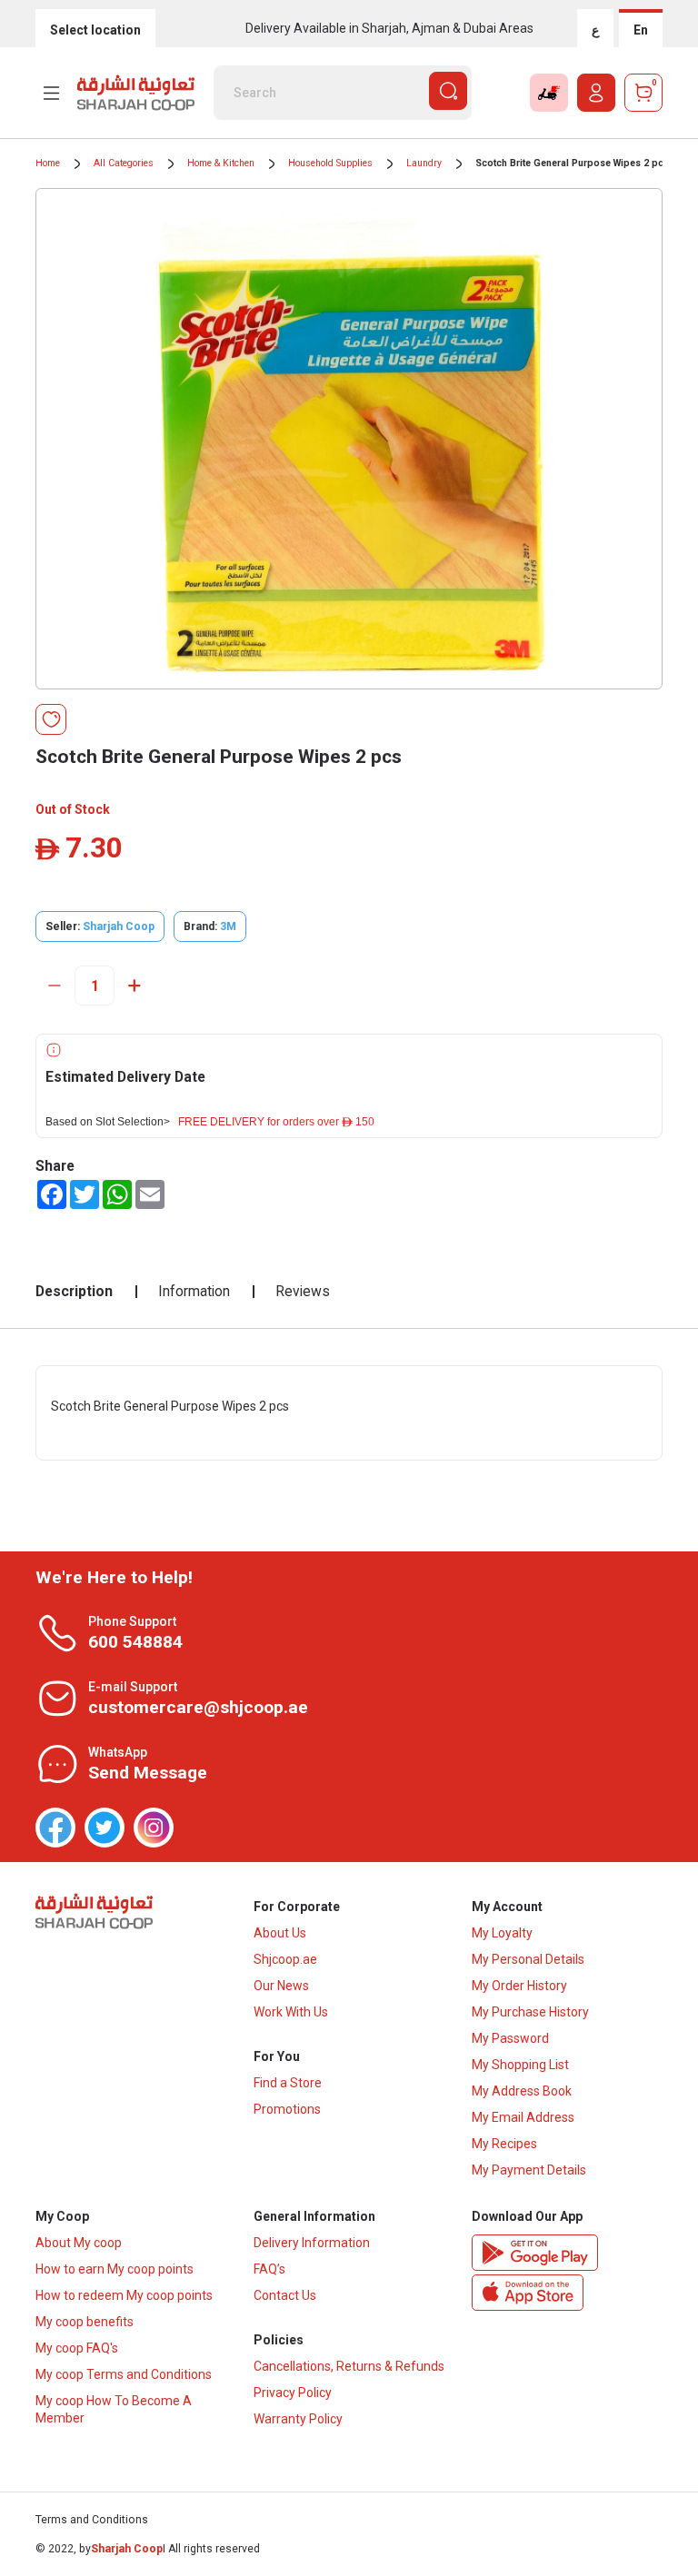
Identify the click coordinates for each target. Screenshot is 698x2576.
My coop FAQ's (77, 2348)
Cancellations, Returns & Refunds (349, 2366)
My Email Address (523, 2117)
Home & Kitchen (221, 163)
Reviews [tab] (303, 1291)
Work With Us (291, 2012)
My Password (510, 2038)
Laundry (424, 163)
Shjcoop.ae (285, 1959)
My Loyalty (502, 1933)
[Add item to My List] (51, 719)
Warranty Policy (298, 2419)
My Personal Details (528, 1959)
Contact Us (285, 2295)
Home (48, 163)
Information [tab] (194, 1291)
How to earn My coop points (115, 2269)
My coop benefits (85, 2322)
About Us (280, 1933)
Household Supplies (330, 163)
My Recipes (504, 2144)
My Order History (519, 1986)
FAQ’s (269, 2269)
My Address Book (522, 2091)
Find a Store (288, 2083)
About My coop (79, 2243)
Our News (281, 1986)
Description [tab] (74, 1291)
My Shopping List (520, 2065)
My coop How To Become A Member (114, 2409)
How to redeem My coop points (124, 2295)
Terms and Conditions (92, 2520)
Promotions (287, 2109)
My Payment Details (529, 2170)
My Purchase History (530, 2012)
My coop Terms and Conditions (124, 2374)
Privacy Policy (293, 2393)
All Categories (124, 163)
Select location (95, 30)
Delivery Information (312, 2243)
